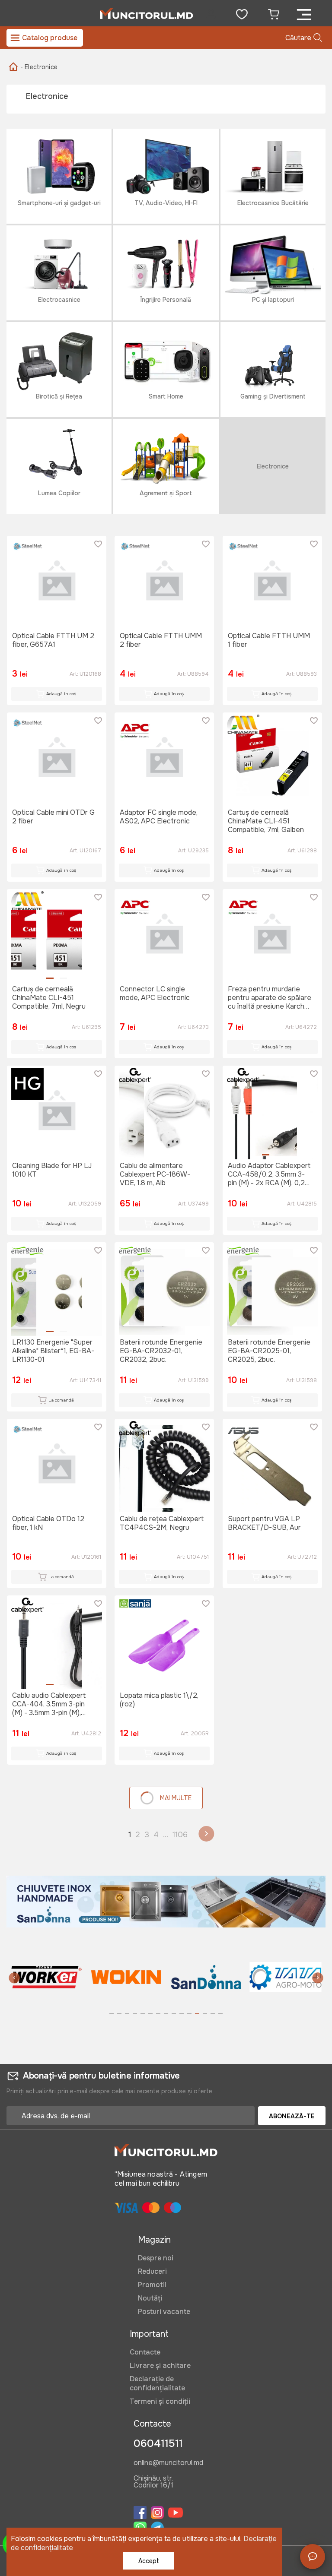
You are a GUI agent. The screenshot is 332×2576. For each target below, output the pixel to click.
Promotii (152, 2285)
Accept (149, 2561)
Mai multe (176, 1798)
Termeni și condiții (160, 2401)
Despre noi (156, 2258)
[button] (14, 1979)
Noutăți (150, 2298)
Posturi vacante (164, 2312)
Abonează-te (292, 2116)
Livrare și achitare (160, 2366)
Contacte (145, 2352)
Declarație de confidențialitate (157, 2383)
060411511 (158, 2443)
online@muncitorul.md (168, 2463)
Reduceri (152, 2271)
